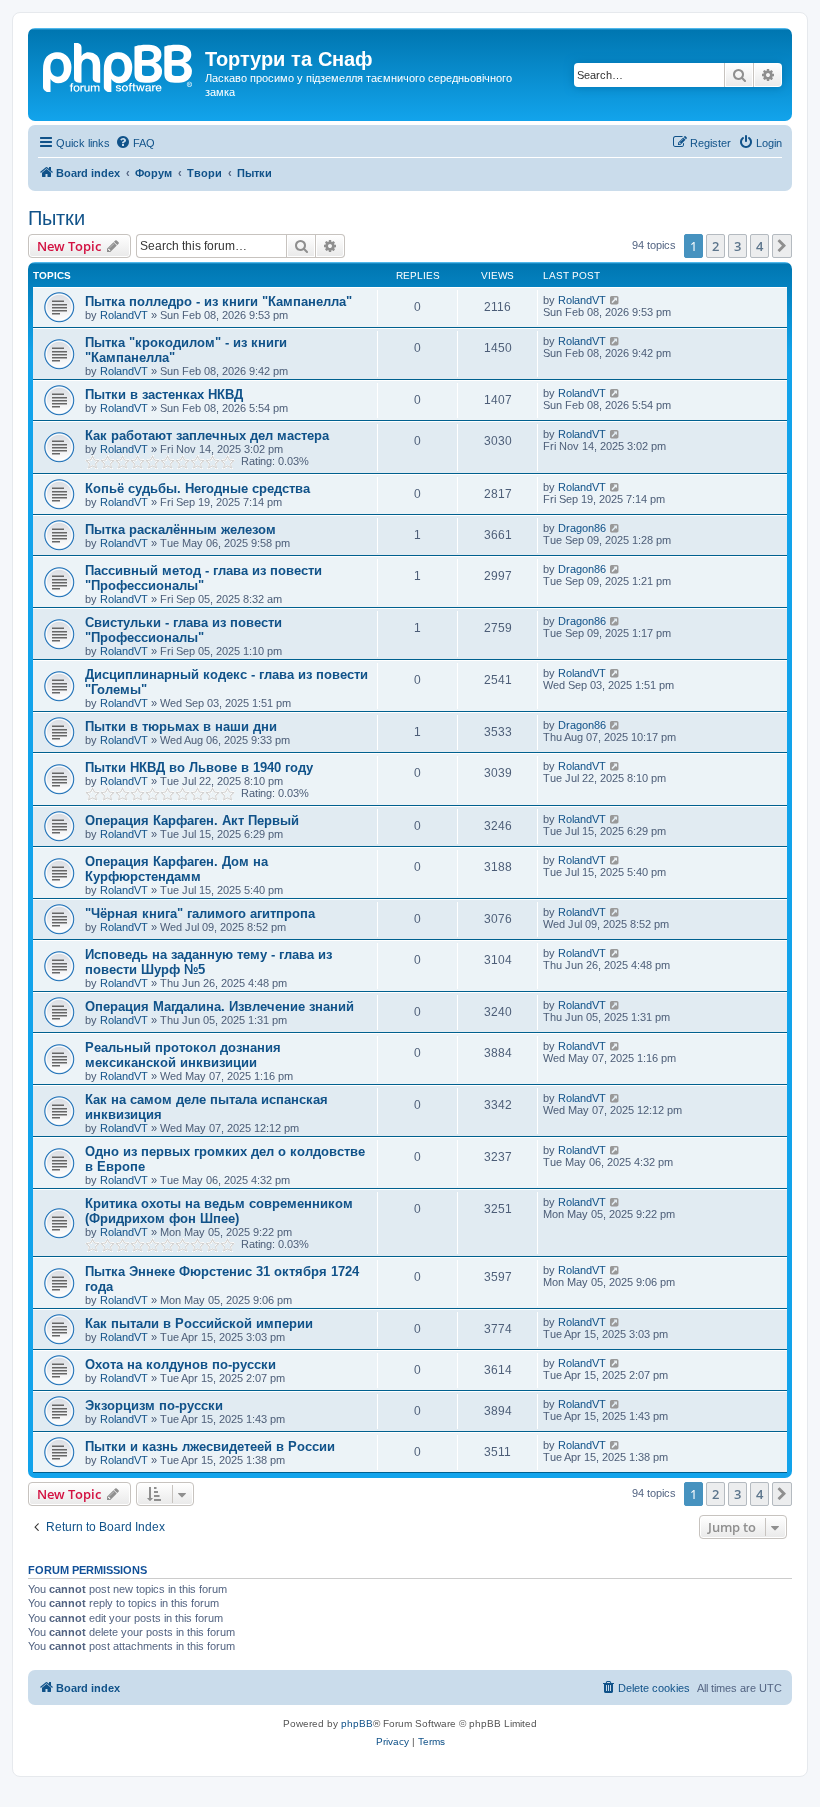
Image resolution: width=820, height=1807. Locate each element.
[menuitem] (135, 143)
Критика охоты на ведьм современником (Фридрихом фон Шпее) (219, 1211)
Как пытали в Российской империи (199, 1323)
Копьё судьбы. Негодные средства (197, 488)
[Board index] (119, 65)
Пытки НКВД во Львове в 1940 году (199, 767)
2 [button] (715, 246)
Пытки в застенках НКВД (164, 394)
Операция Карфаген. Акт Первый (192, 820)
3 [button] (737, 246)
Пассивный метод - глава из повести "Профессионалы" (203, 578)
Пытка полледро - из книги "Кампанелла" (218, 301)
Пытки (56, 218)
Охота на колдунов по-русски (180, 1364)
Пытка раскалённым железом (180, 529)
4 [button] (759, 246)
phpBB (357, 1723)
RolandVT (124, 315)
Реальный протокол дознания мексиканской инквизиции (183, 1055)
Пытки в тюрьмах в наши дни (181, 726)
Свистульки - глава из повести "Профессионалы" (183, 630)
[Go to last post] (615, 300)
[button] (782, 246)
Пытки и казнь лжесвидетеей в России (210, 1446)
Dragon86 (582, 528)
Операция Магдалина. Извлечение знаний (219, 1006)
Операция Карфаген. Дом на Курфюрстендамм (176, 869)
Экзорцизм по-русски (154, 1405)
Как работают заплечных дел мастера (207, 435)
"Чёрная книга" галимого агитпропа (200, 913)
